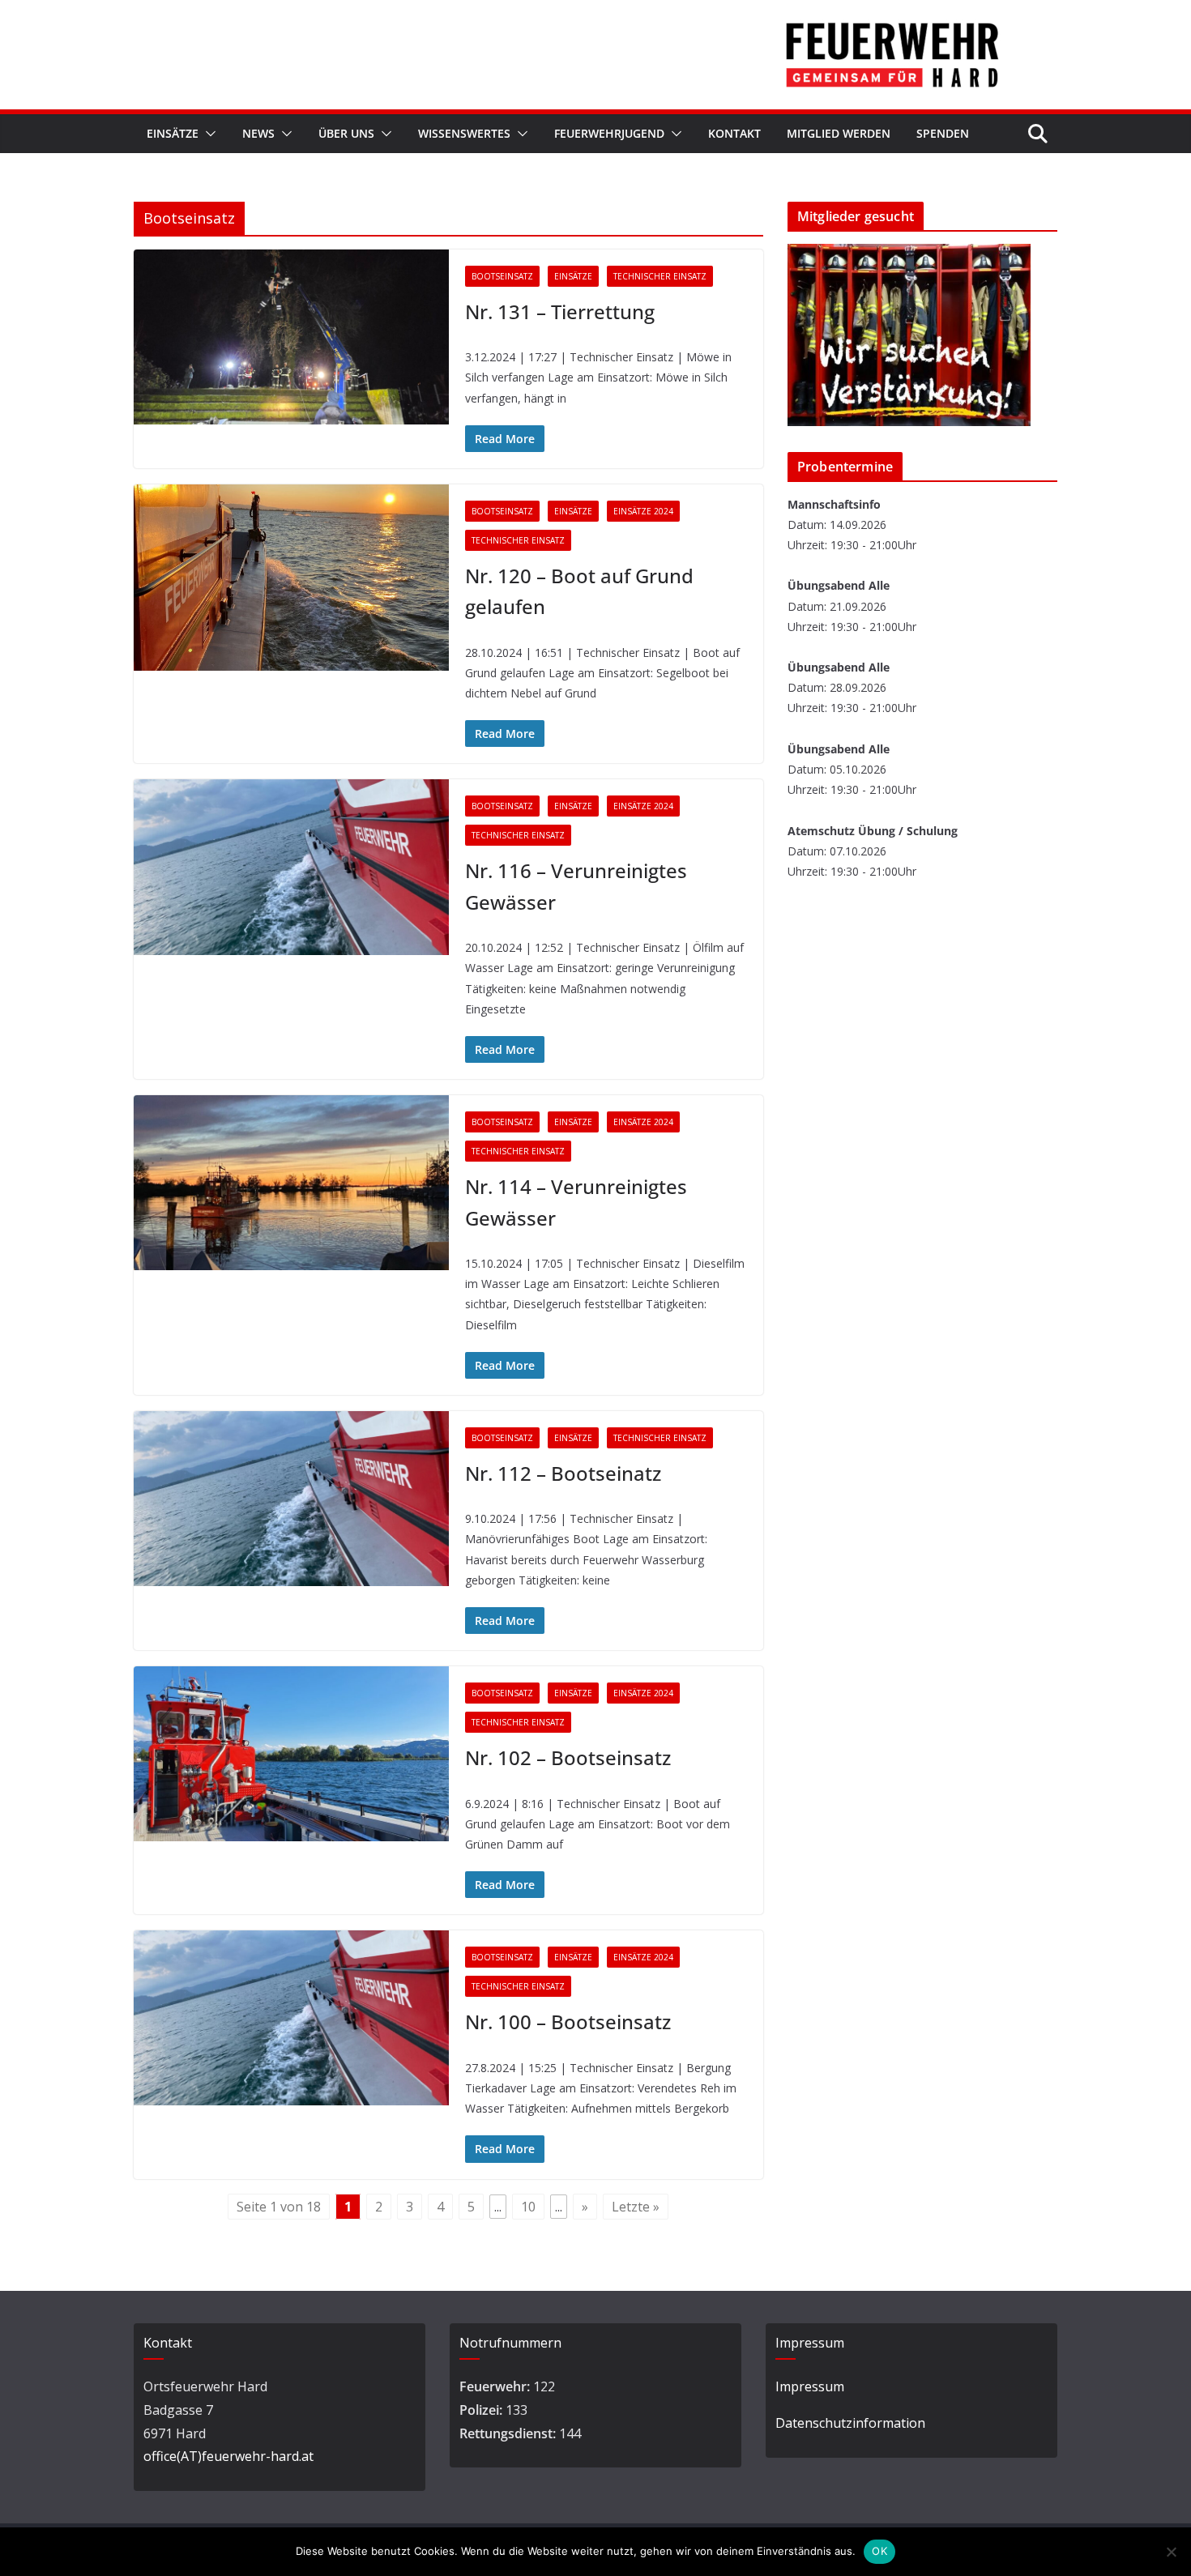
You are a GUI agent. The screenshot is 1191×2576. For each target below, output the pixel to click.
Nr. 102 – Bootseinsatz (568, 1757)
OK (879, 2551)
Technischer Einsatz (660, 276)
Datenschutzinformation (850, 2423)
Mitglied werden (839, 133)
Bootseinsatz (502, 276)
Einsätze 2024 (643, 511)
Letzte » (636, 2207)
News (258, 133)
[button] (207, 134)
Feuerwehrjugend (609, 133)
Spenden (943, 133)
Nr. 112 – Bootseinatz (563, 1473)
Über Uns (346, 133)
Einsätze (173, 133)
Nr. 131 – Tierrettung (560, 311)
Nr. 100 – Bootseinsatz (568, 2022)
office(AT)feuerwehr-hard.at (228, 2456)
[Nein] (1171, 2552)
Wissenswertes (464, 133)
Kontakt (734, 133)
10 (528, 2207)
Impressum (810, 2386)
